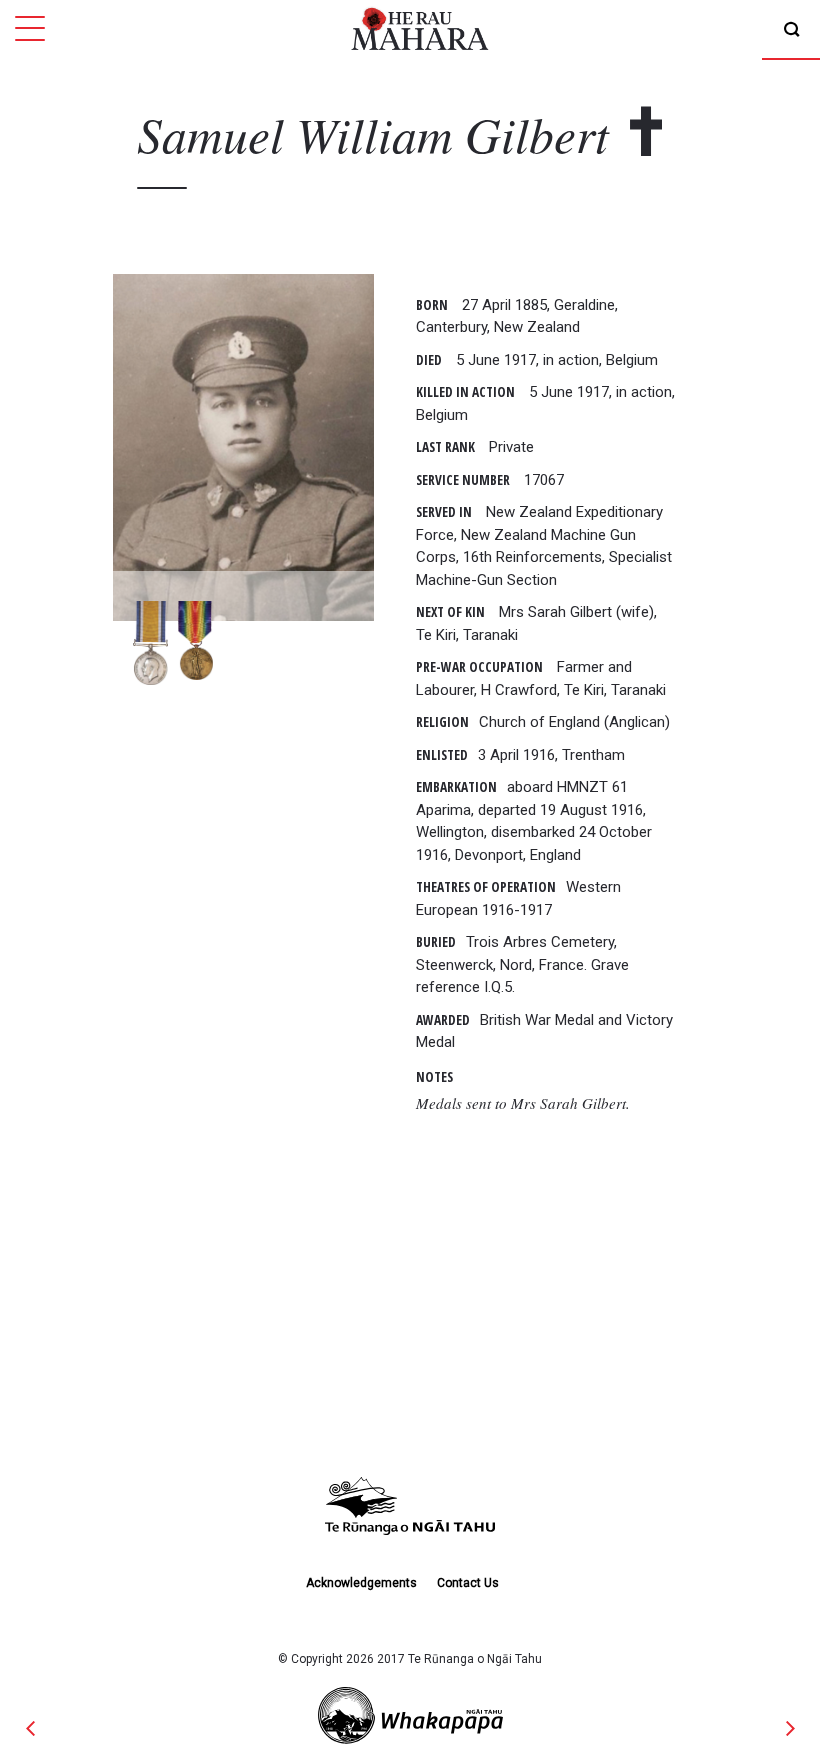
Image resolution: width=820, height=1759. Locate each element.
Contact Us (468, 1583)
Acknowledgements (361, 1583)
